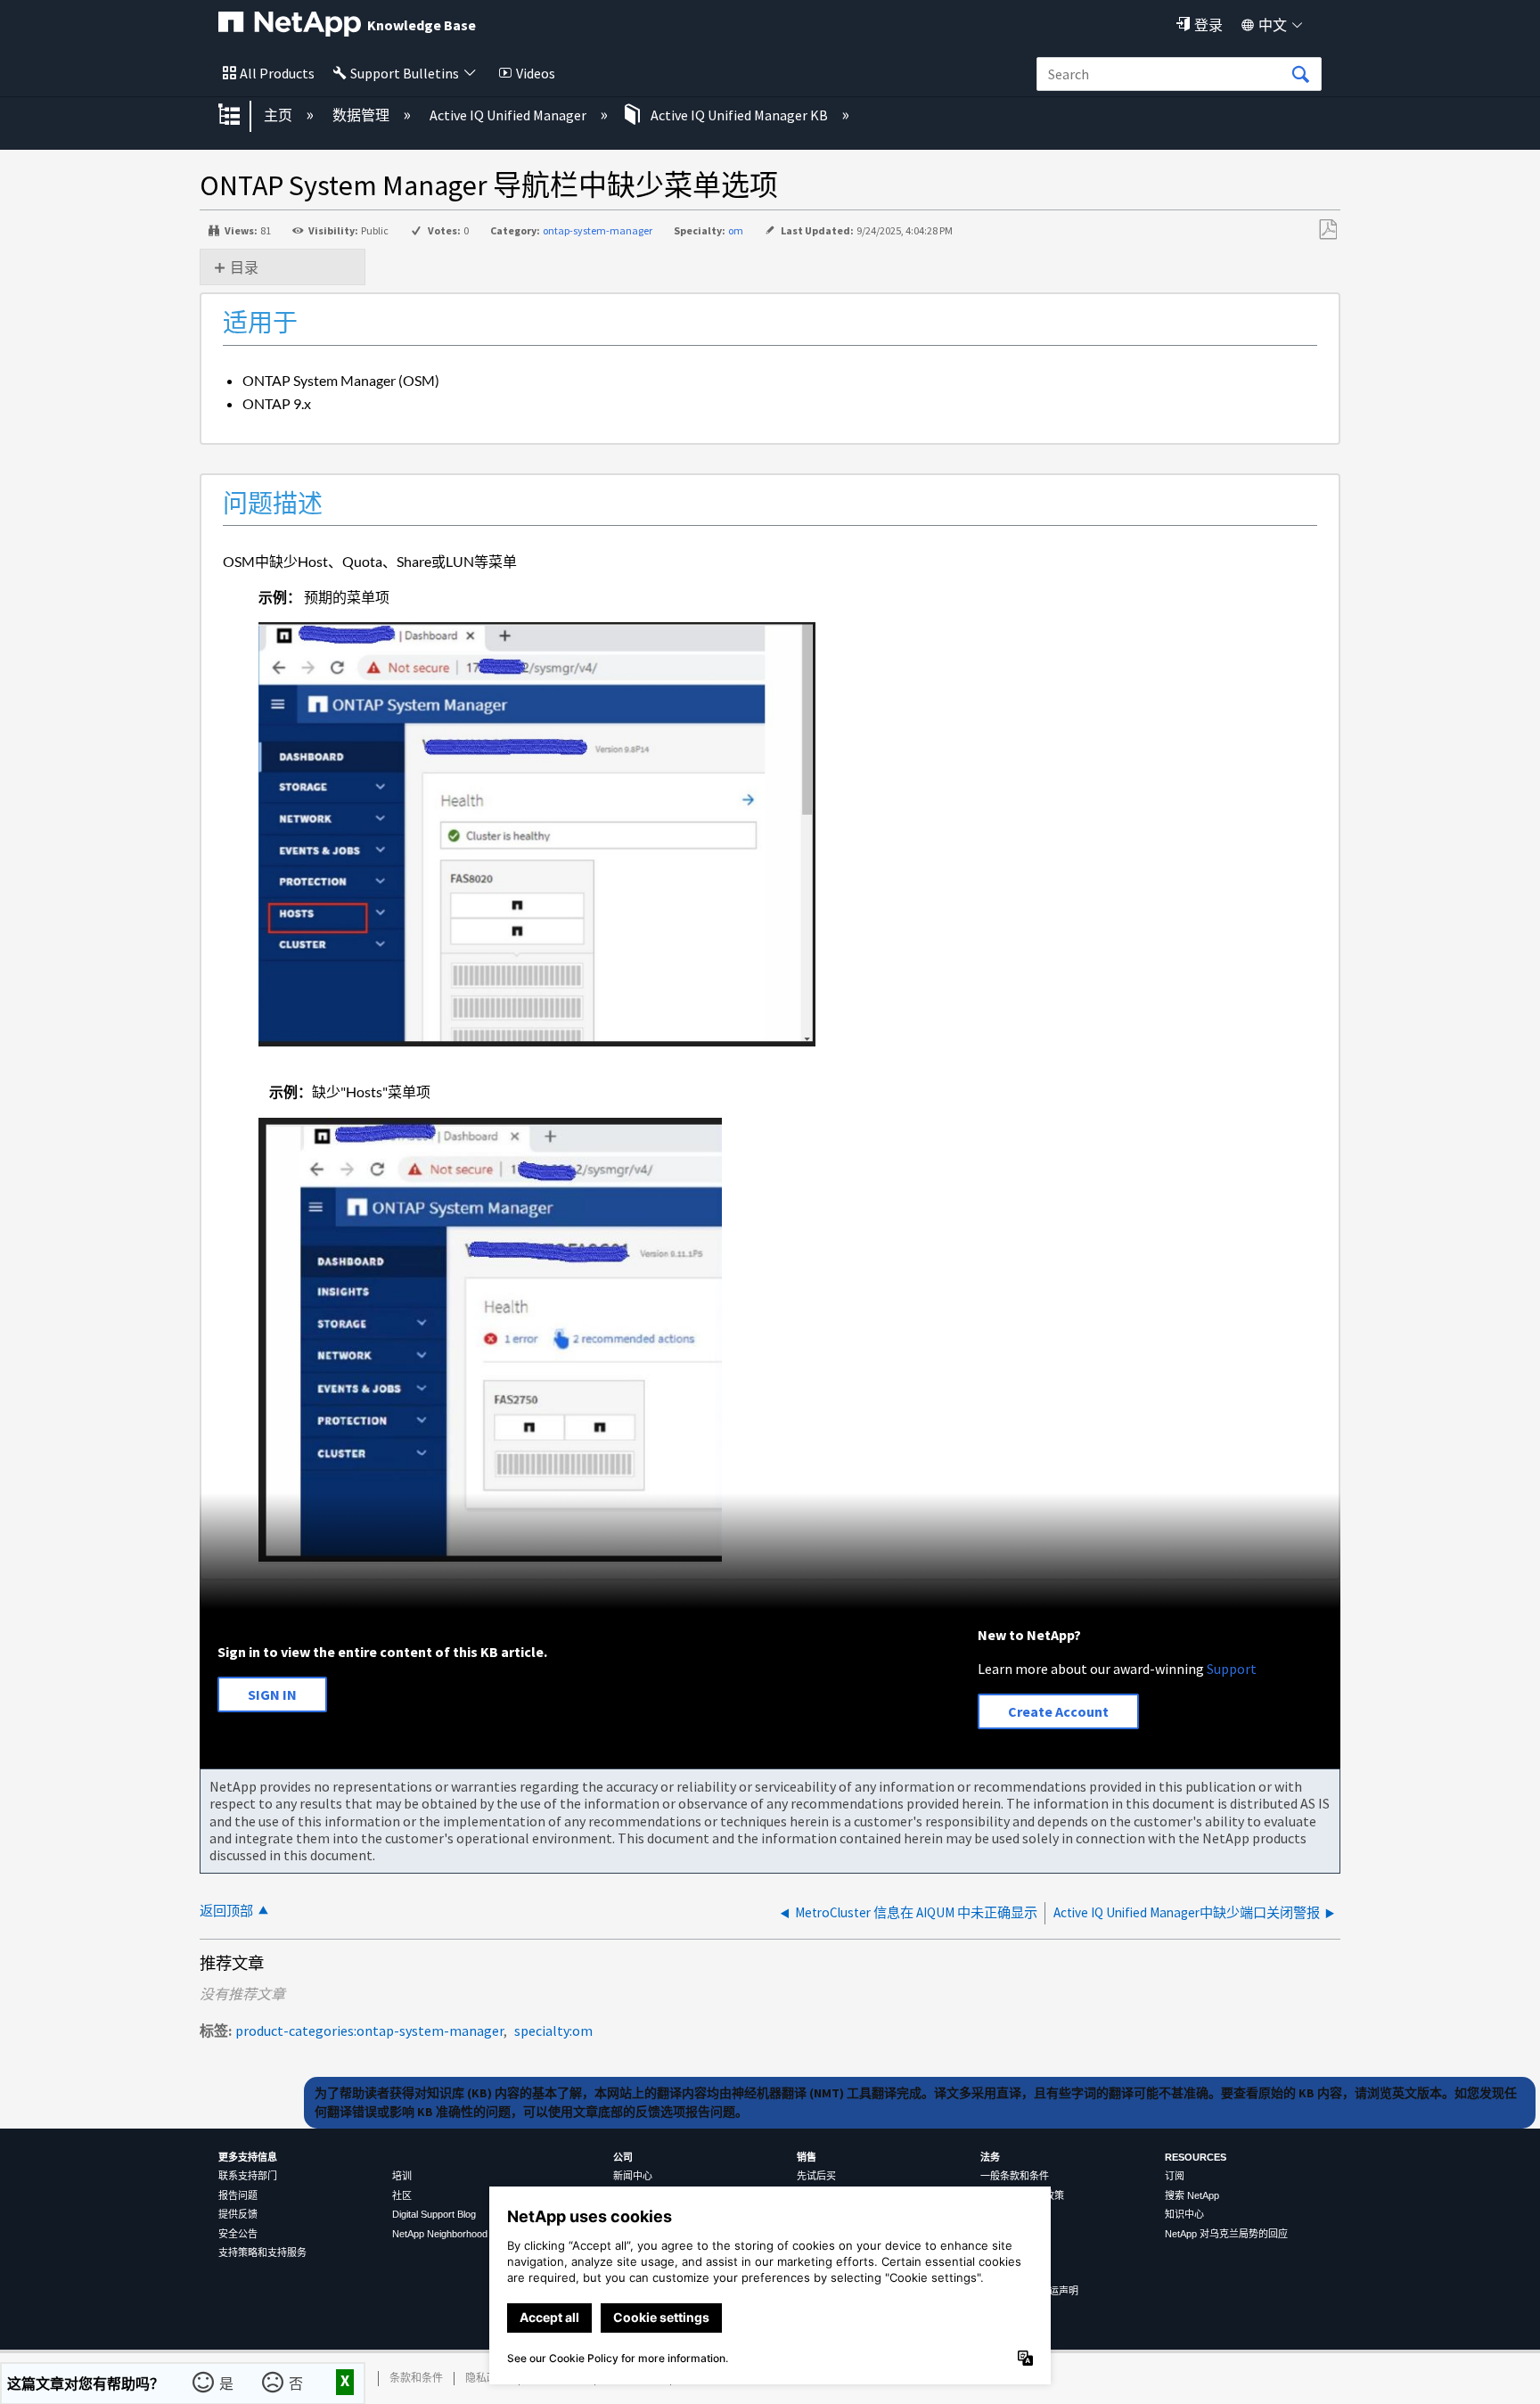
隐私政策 (487, 2378)
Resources (1196, 2157)
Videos (536, 73)
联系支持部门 (248, 2176)
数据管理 (362, 115)
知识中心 (1184, 2214)
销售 (807, 2157)
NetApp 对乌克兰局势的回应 (1226, 2234)
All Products (277, 73)
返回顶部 (226, 1911)
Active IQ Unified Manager (509, 115)
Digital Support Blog (434, 2214)
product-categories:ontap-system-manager (369, 2031)
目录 (244, 267)
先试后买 (816, 2176)
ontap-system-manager (598, 230)
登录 (1208, 25)
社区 (402, 2195)
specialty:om (553, 2031)
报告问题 (238, 2195)
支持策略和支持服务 (262, 2252)
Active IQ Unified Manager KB (739, 115)
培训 (402, 2176)
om (736, 230)
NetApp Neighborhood (440, 2234)
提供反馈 (238, 2214)
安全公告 (238, 2234)
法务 (990, 2157)
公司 (623, 2157)
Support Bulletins (405, 73)
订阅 (1175, 2176)
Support (1232, 1669)
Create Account (1058, 1711)
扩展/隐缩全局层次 (241, 116)
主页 (279, 115)
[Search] (1300, 75)
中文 (1273, 25)
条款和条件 (416, 2378)
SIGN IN (272, 1694)
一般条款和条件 (1015, 2176)
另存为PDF (1327, 230)
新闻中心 (633, 2176)
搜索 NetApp (1192, 2195)
